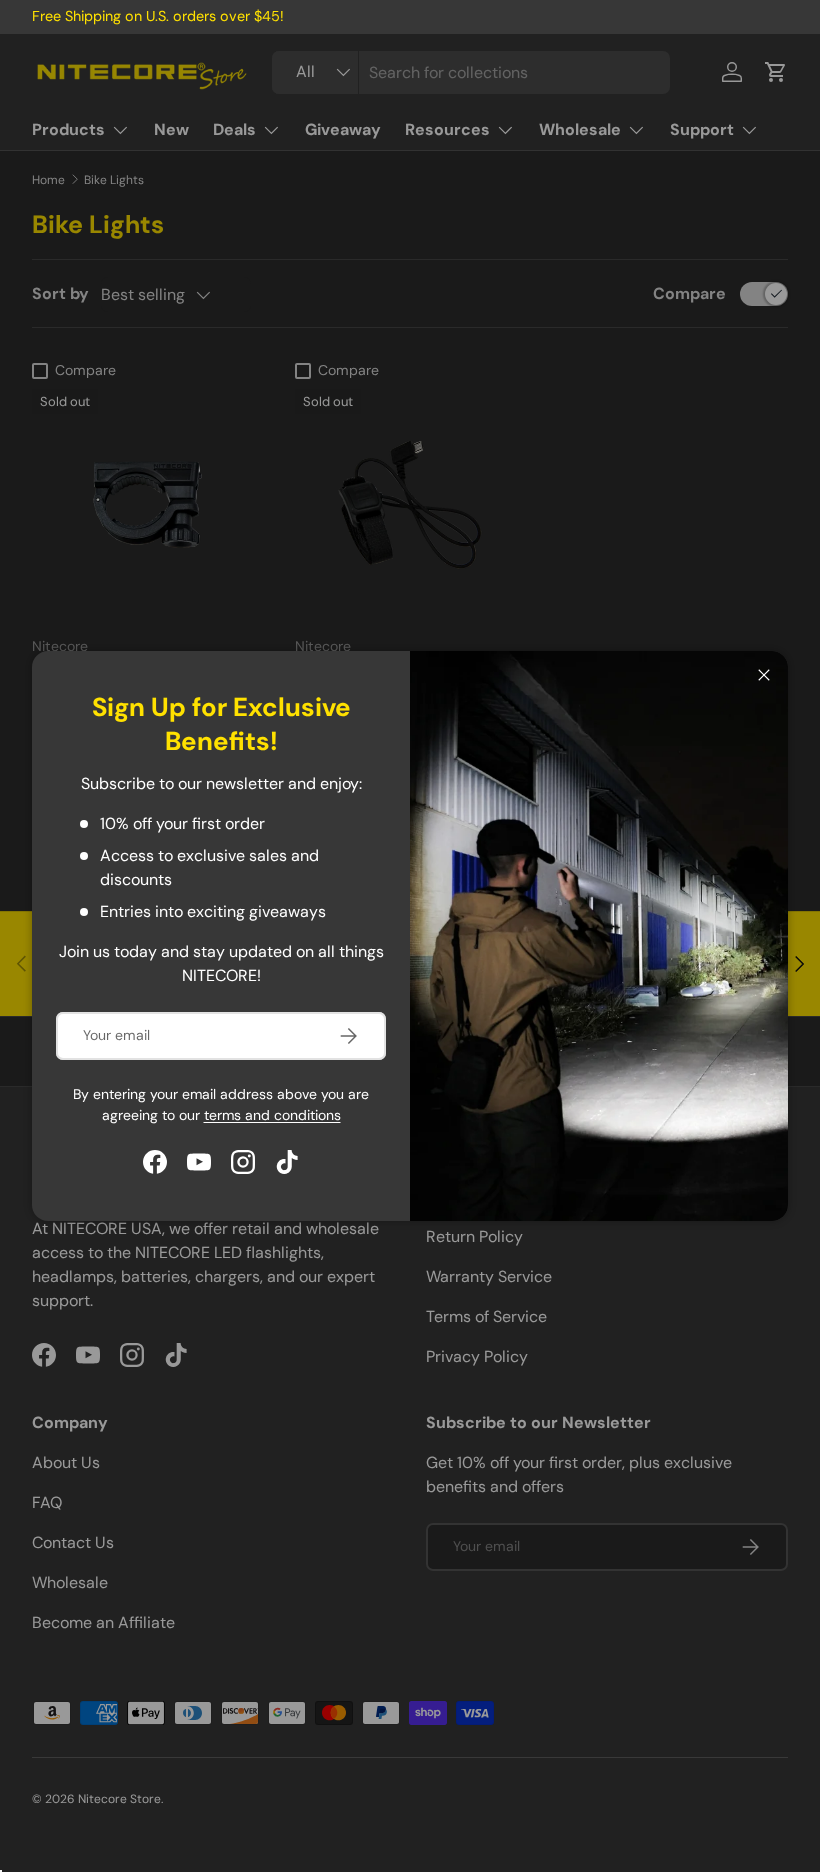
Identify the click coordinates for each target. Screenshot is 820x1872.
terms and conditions (272, 1115)
